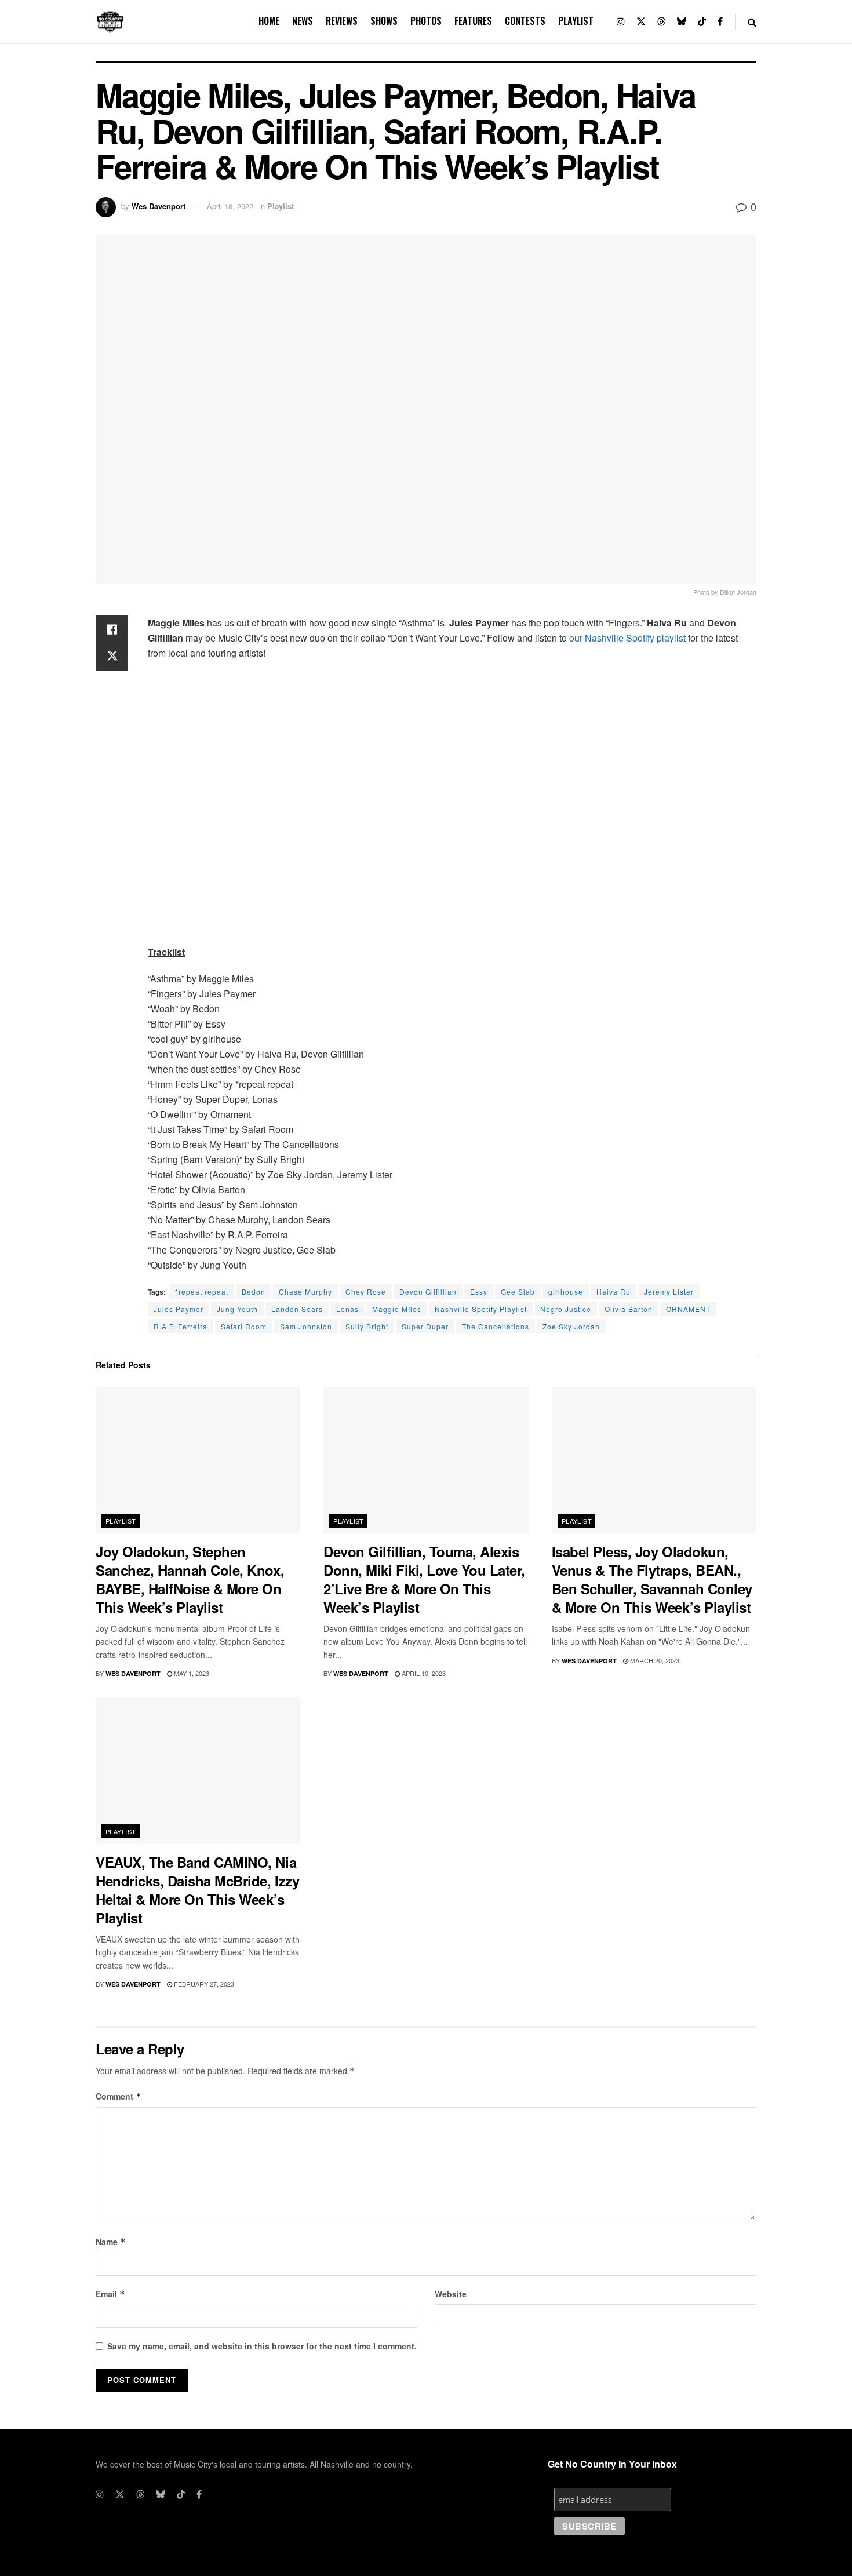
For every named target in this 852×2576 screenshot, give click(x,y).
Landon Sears (297, 1309)
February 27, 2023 (203, 1984)
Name (111, 2242)
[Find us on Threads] (661, 22)
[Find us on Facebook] (720, 22)
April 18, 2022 (230, 206)
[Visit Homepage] (110, 22)
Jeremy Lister (669, 1291)
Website (451, 2294)
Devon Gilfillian (428, 1291)
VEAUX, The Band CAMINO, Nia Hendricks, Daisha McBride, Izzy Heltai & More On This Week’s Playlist (197, 1890)
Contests (525, 21)
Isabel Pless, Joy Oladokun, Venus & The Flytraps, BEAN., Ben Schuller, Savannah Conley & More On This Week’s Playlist (652, 1579)
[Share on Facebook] (112, 629)
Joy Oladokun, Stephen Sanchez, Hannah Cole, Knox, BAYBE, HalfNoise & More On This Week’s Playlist (190, 1579)
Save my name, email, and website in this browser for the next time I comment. (262, 2346)
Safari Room (244, 1326)
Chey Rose (366, 1291)
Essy (479, 1291)
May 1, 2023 (191, 1673)
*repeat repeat (202, 1291)
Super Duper (425, 1326)
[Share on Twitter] (112, 657)
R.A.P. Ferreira (181, 1326)
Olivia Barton (629, 1309)
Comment (119, 2096)
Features (473, 21)
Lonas (347, 1309)
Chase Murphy (305, 1291)
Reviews (342, 21)
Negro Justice (566, 1309)
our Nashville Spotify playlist (626, 638)
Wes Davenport (159, 206)
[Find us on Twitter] (641, 22)
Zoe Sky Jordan (571, 1326)
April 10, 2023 (423, 1673)
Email (110, 2294)
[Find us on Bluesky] (682, 22)
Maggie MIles (397, 1309)
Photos (426, 21)
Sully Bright (367, 1326)
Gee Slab (518, 1291)
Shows (384, 21)
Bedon (254, 1291)
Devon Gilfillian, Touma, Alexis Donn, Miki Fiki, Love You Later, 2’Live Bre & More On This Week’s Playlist (424, 1579)
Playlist (576, 21)
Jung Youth (237, 1309)
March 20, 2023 (654, 1660)
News (303, 21)
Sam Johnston (306, 1326)
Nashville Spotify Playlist (481, 1309)
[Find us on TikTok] (702, 22)
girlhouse (566, 1291)
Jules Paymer (179, 1309)
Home (269, 21)
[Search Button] (752, 22)
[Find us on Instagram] (621, 22)
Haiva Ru (613, 1291)
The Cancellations (496, 1326)
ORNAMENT (688, 1309)
